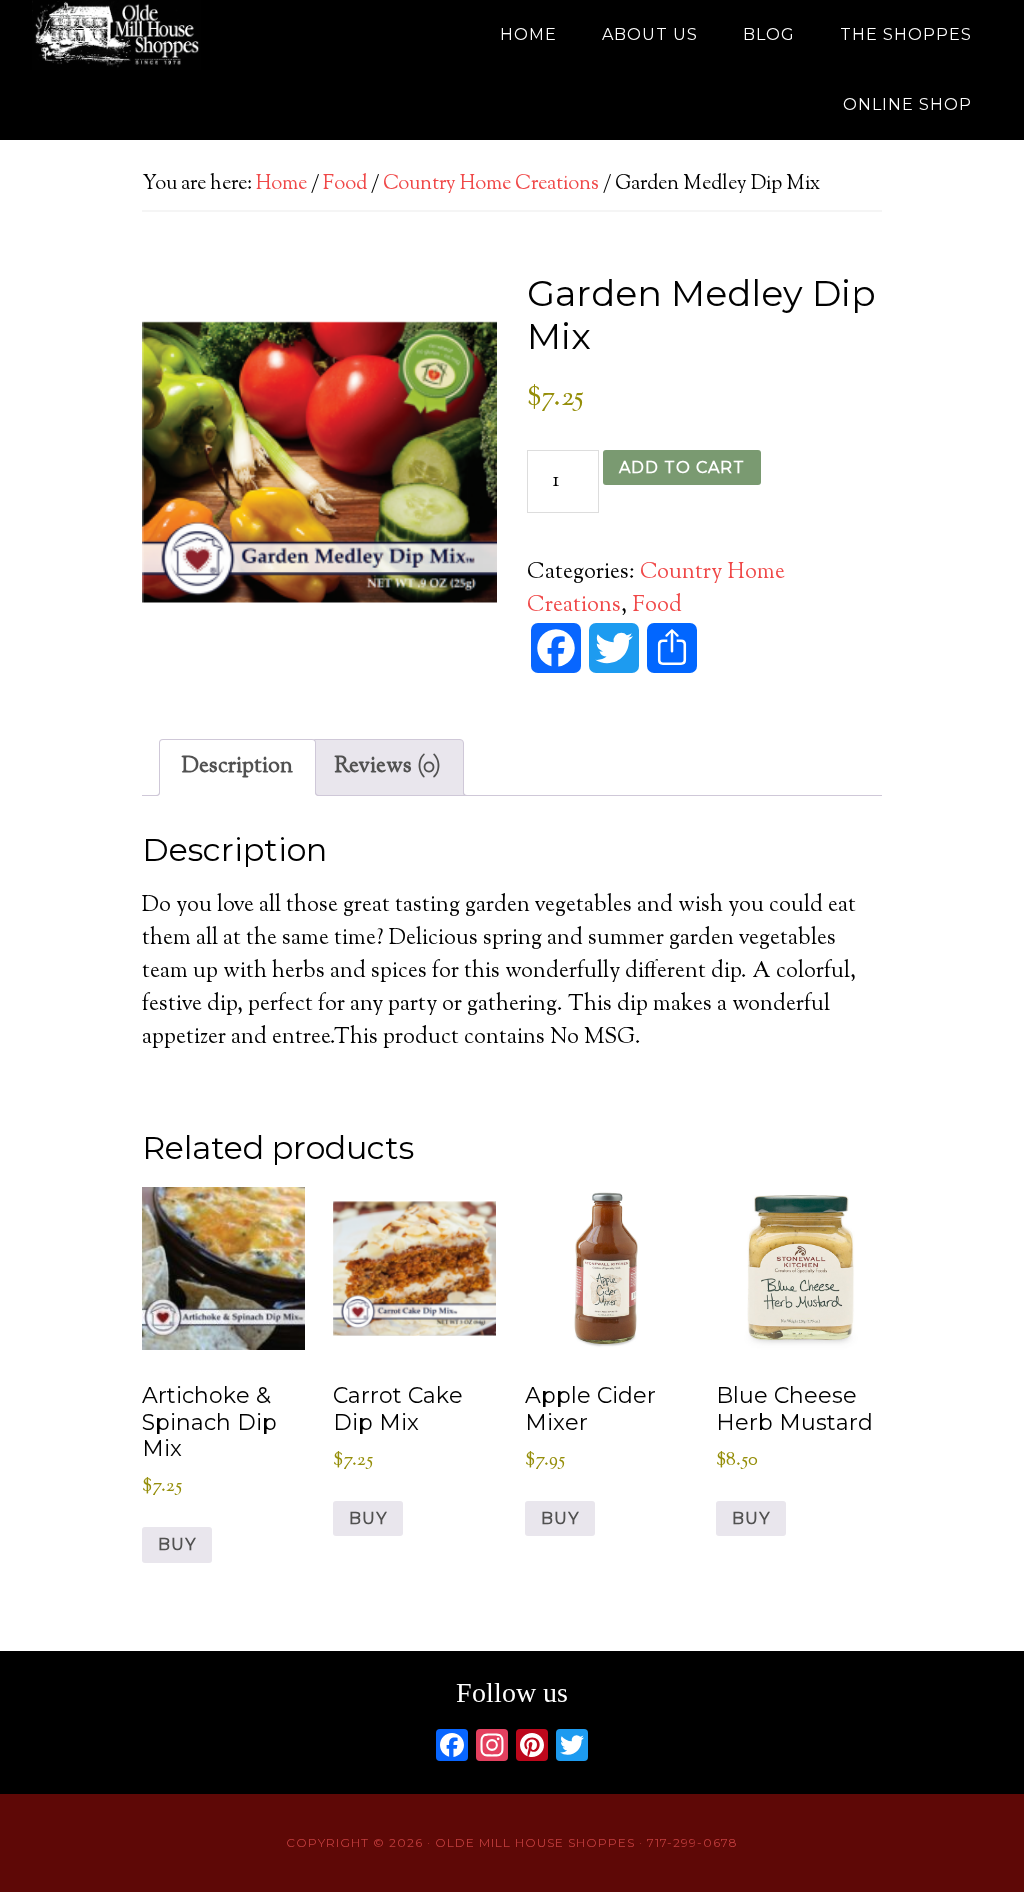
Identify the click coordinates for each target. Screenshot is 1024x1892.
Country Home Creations (491, 184)
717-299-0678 (692, 1842)
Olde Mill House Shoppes (212, 35)
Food (345, 184)
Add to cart (682, 467)
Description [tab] (237, 767)
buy (177, 1544)
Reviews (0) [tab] (387, 767)
